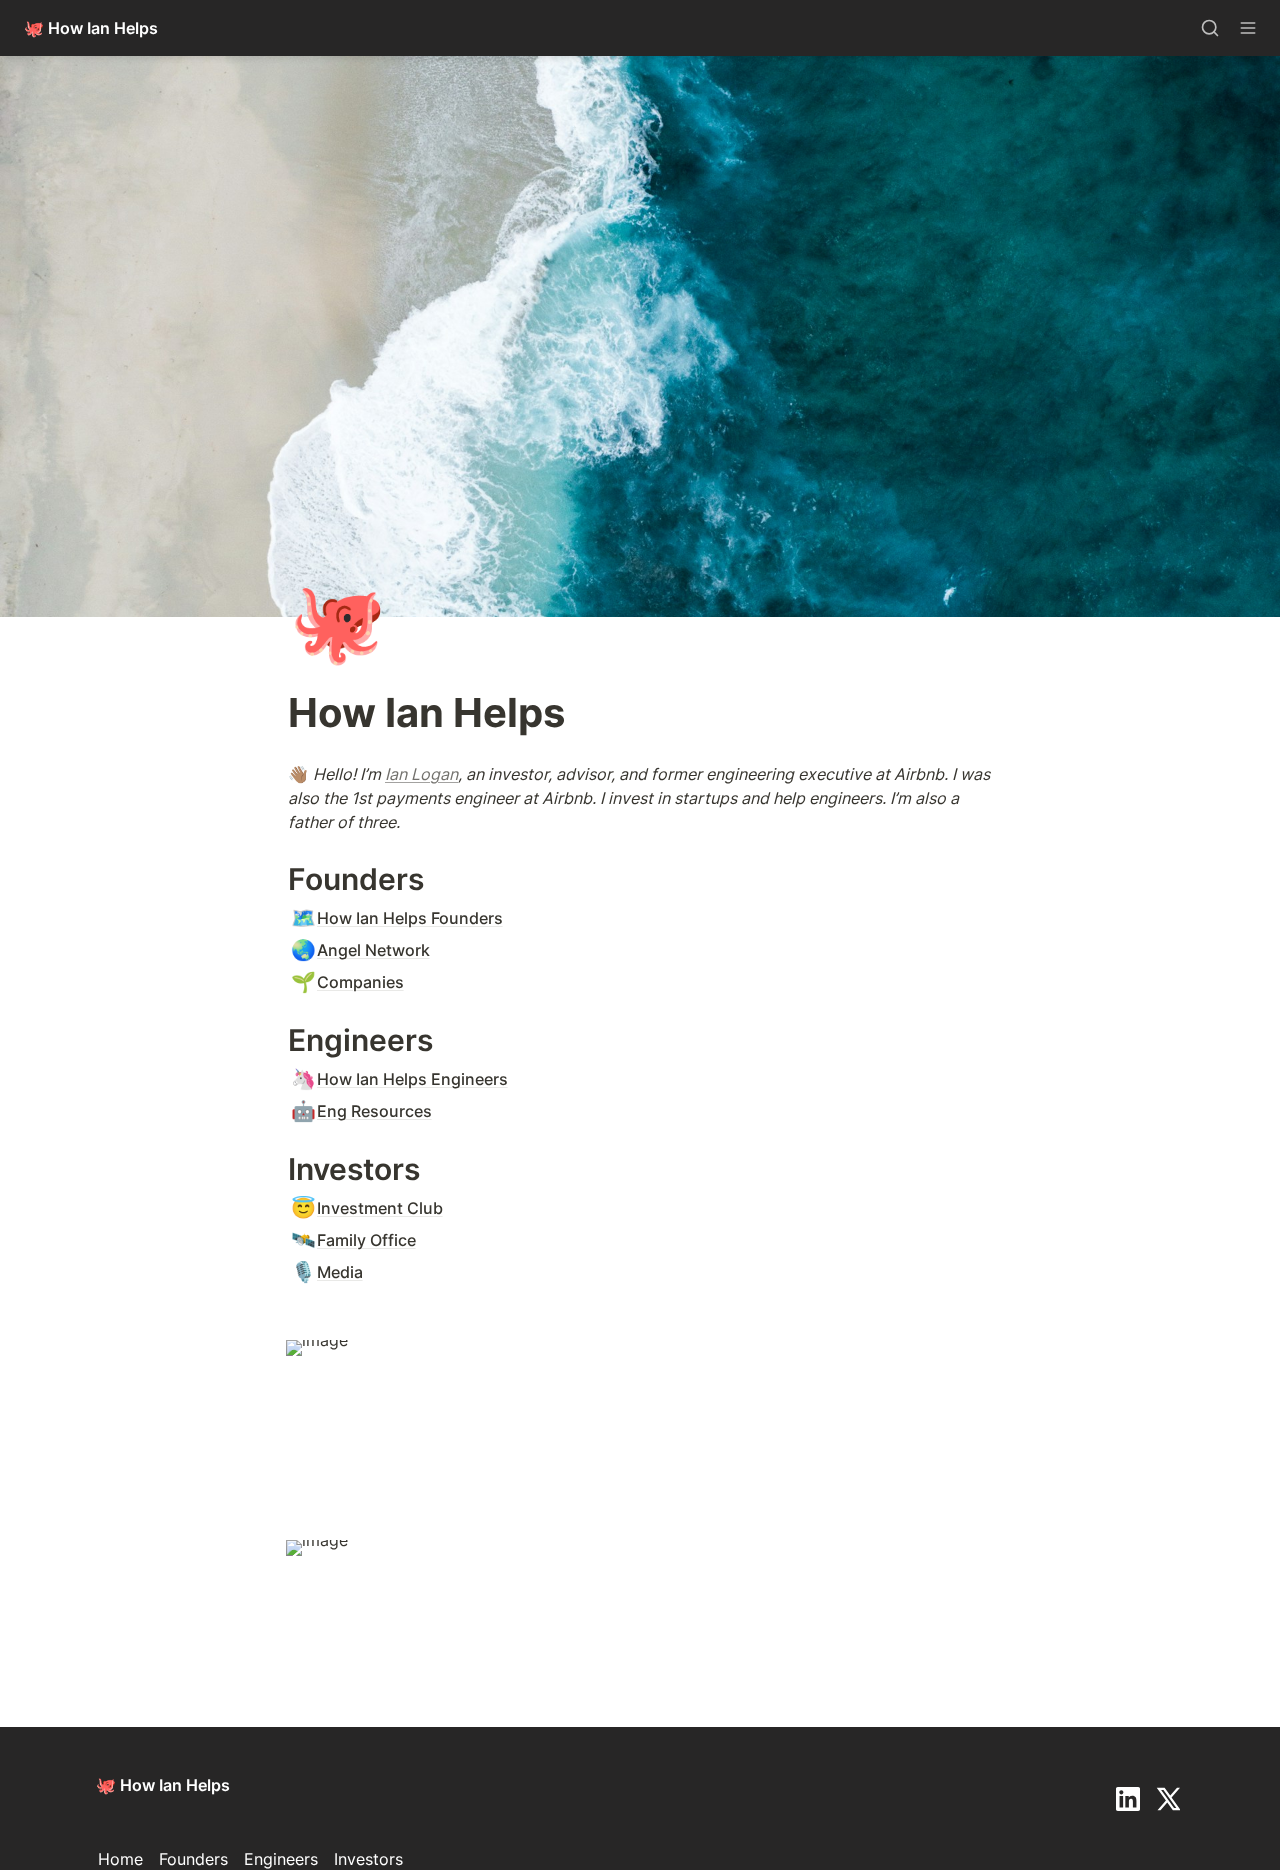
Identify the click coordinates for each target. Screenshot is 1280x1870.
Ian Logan (421, 774)
